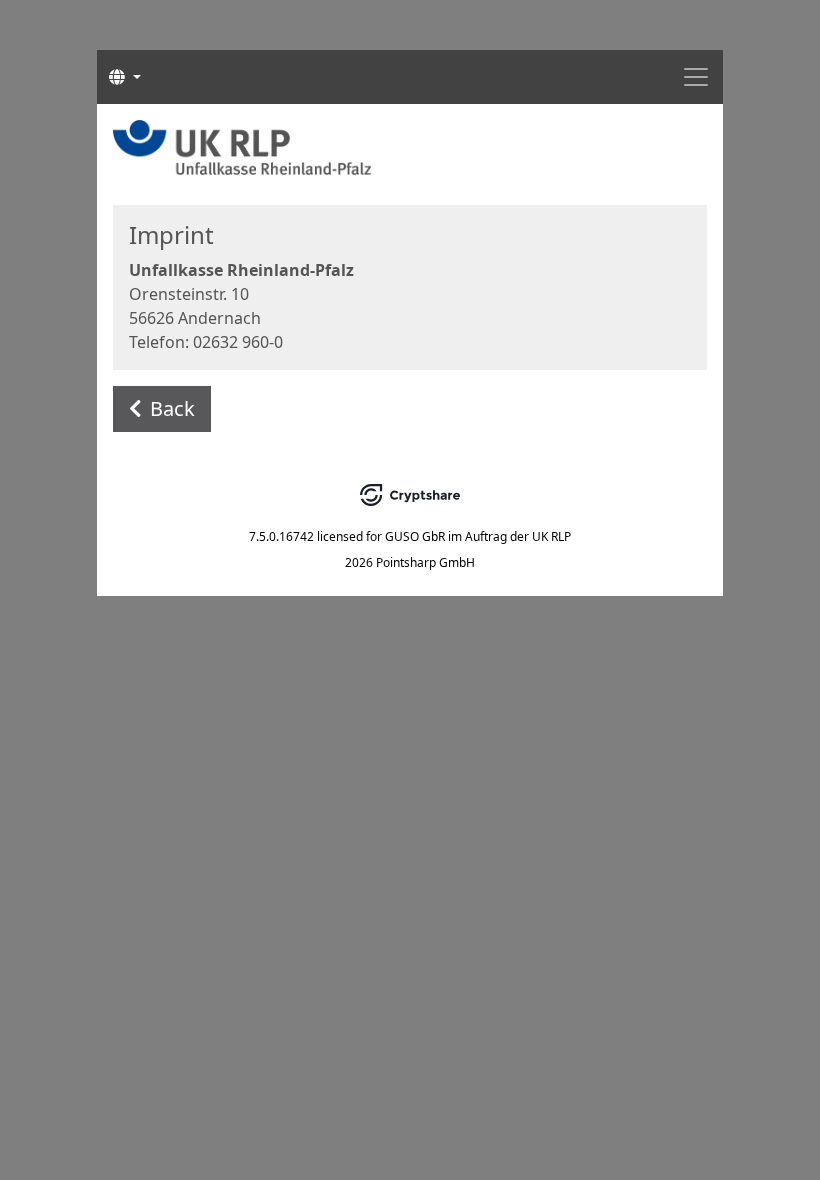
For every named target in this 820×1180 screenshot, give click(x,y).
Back (172, 408)
